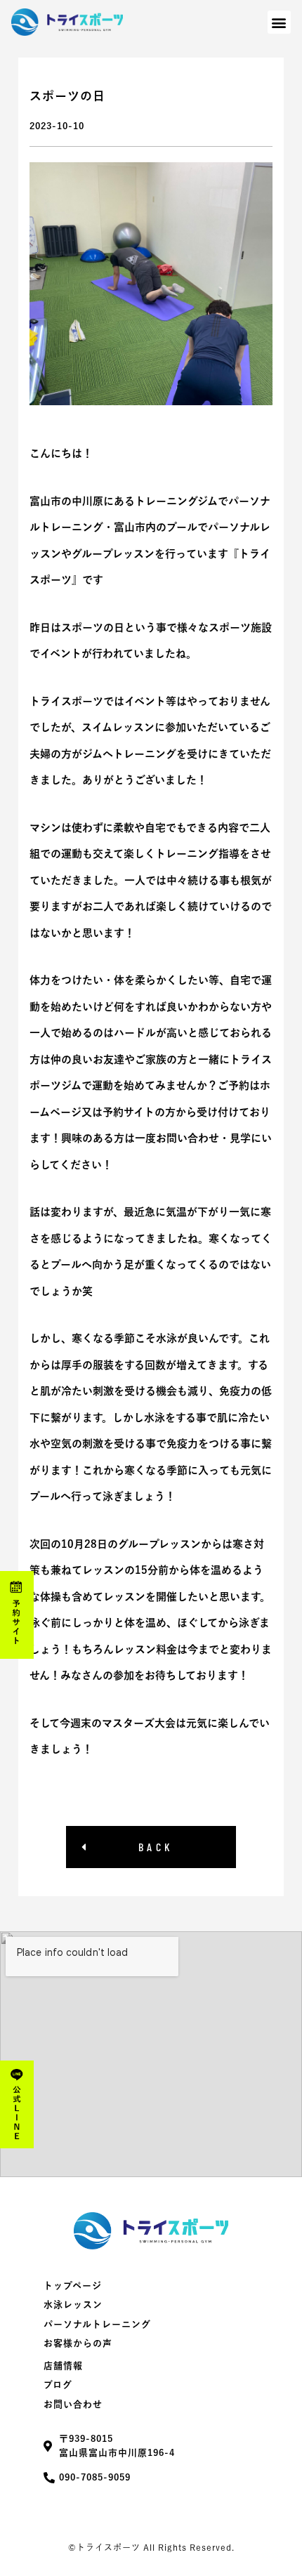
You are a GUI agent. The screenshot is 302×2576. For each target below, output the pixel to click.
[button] (279, 22)
